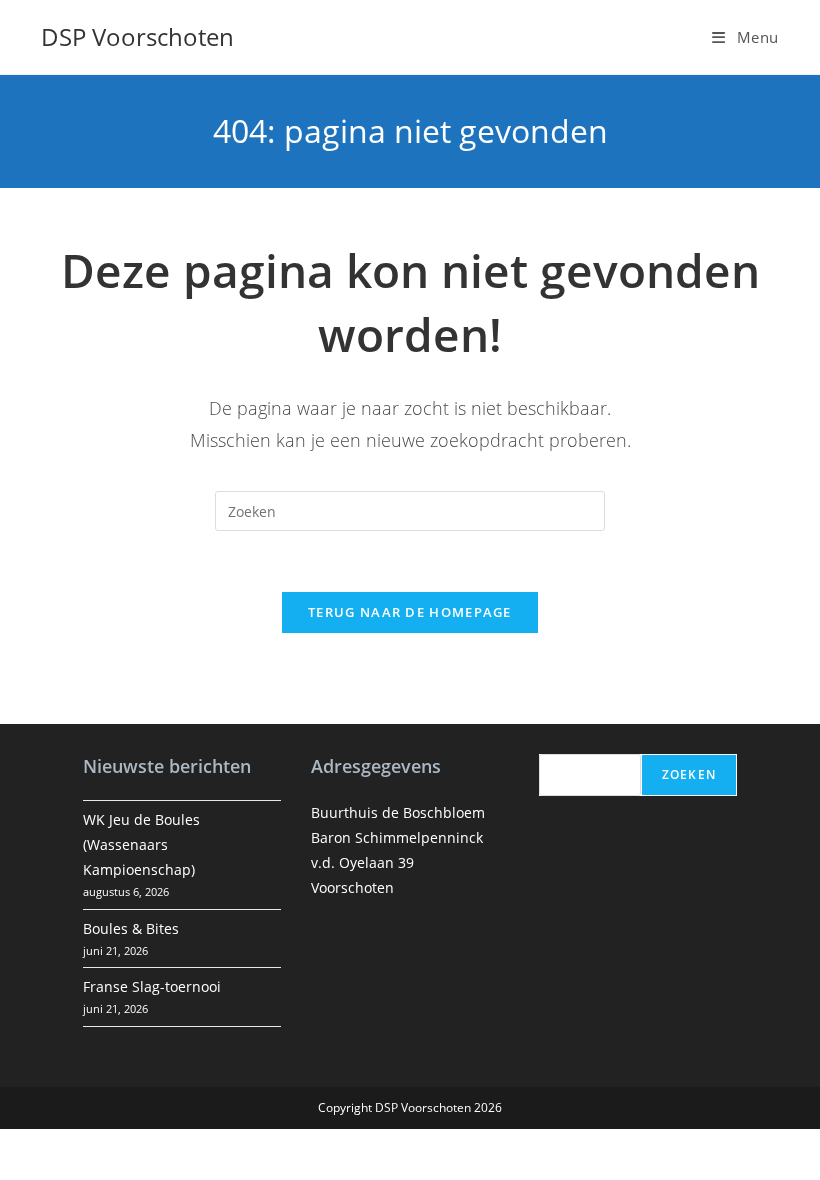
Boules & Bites (131, 928)
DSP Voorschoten (137, 36)
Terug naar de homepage (410, 612)
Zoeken (689, 774)
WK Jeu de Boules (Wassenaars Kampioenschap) (141, 844)
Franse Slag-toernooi (152, 986)
